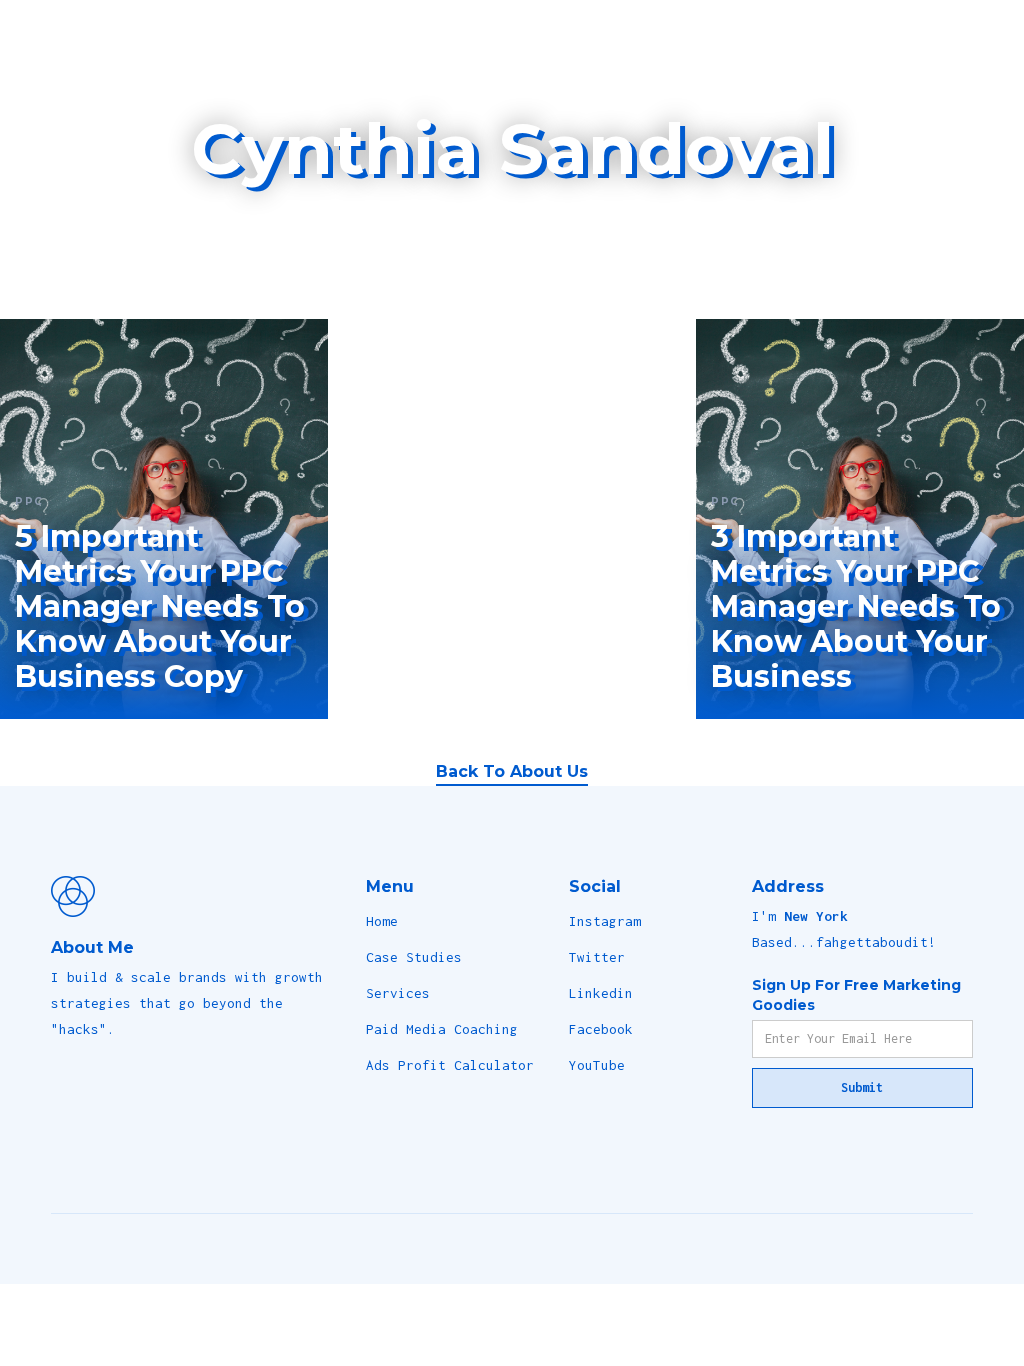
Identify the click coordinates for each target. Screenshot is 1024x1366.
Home (382, 921)
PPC (29, 501)
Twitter (597, 957)
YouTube (597, 1065)
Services (398, 993)
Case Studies (414, 957)
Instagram (605, 921)
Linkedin (601, 993)
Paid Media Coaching (442, 1029)
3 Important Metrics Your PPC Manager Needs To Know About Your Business (856, 606)
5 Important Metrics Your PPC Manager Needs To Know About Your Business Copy (160, 606)
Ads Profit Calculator (450, 1065)
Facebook (601, 1029)
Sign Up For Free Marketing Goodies (856, 995)
